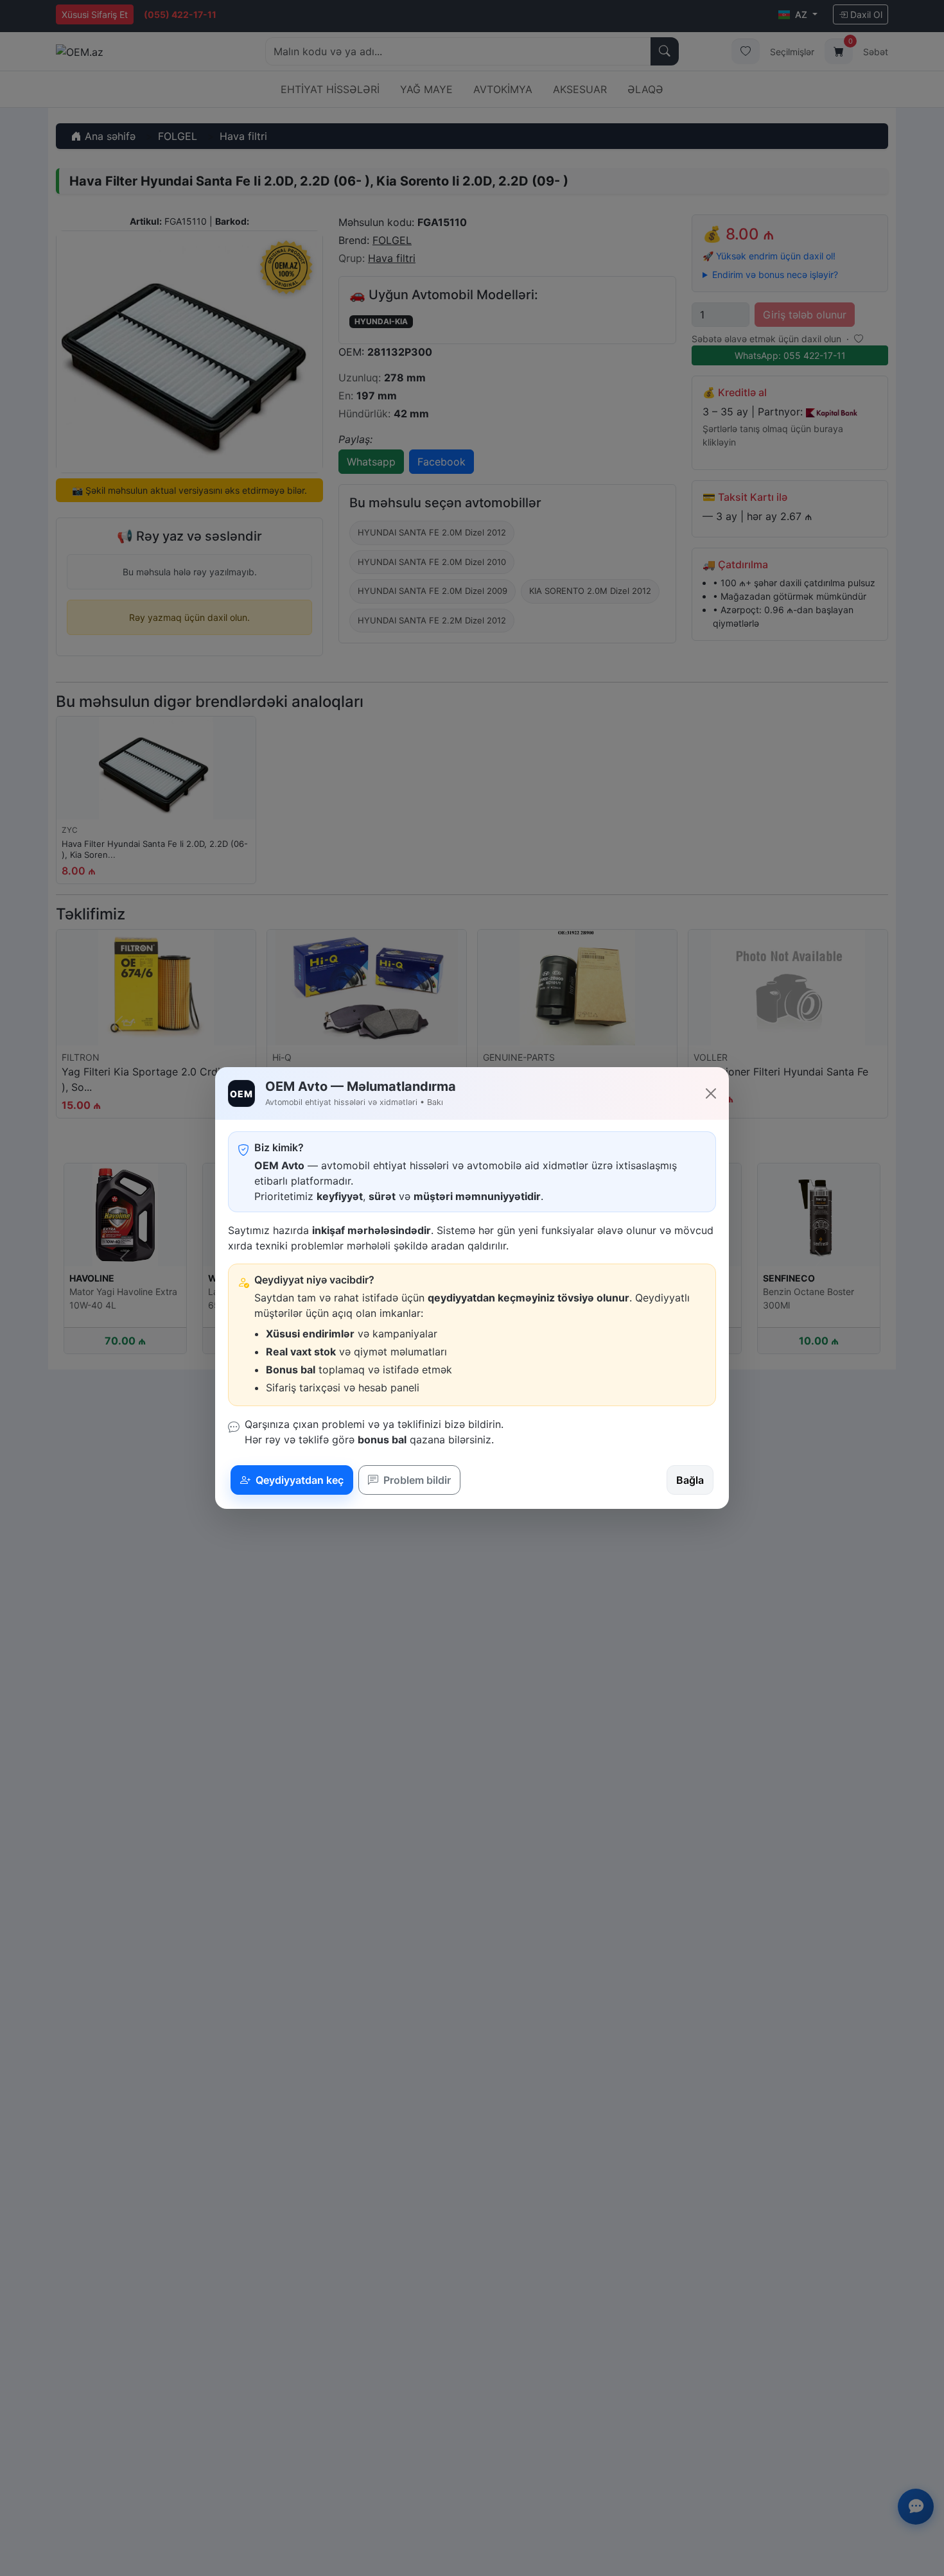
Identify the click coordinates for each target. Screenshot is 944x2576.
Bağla (690, 1480)
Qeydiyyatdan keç (298, 1480)
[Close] (711, 1093)
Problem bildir (416, 1480)
